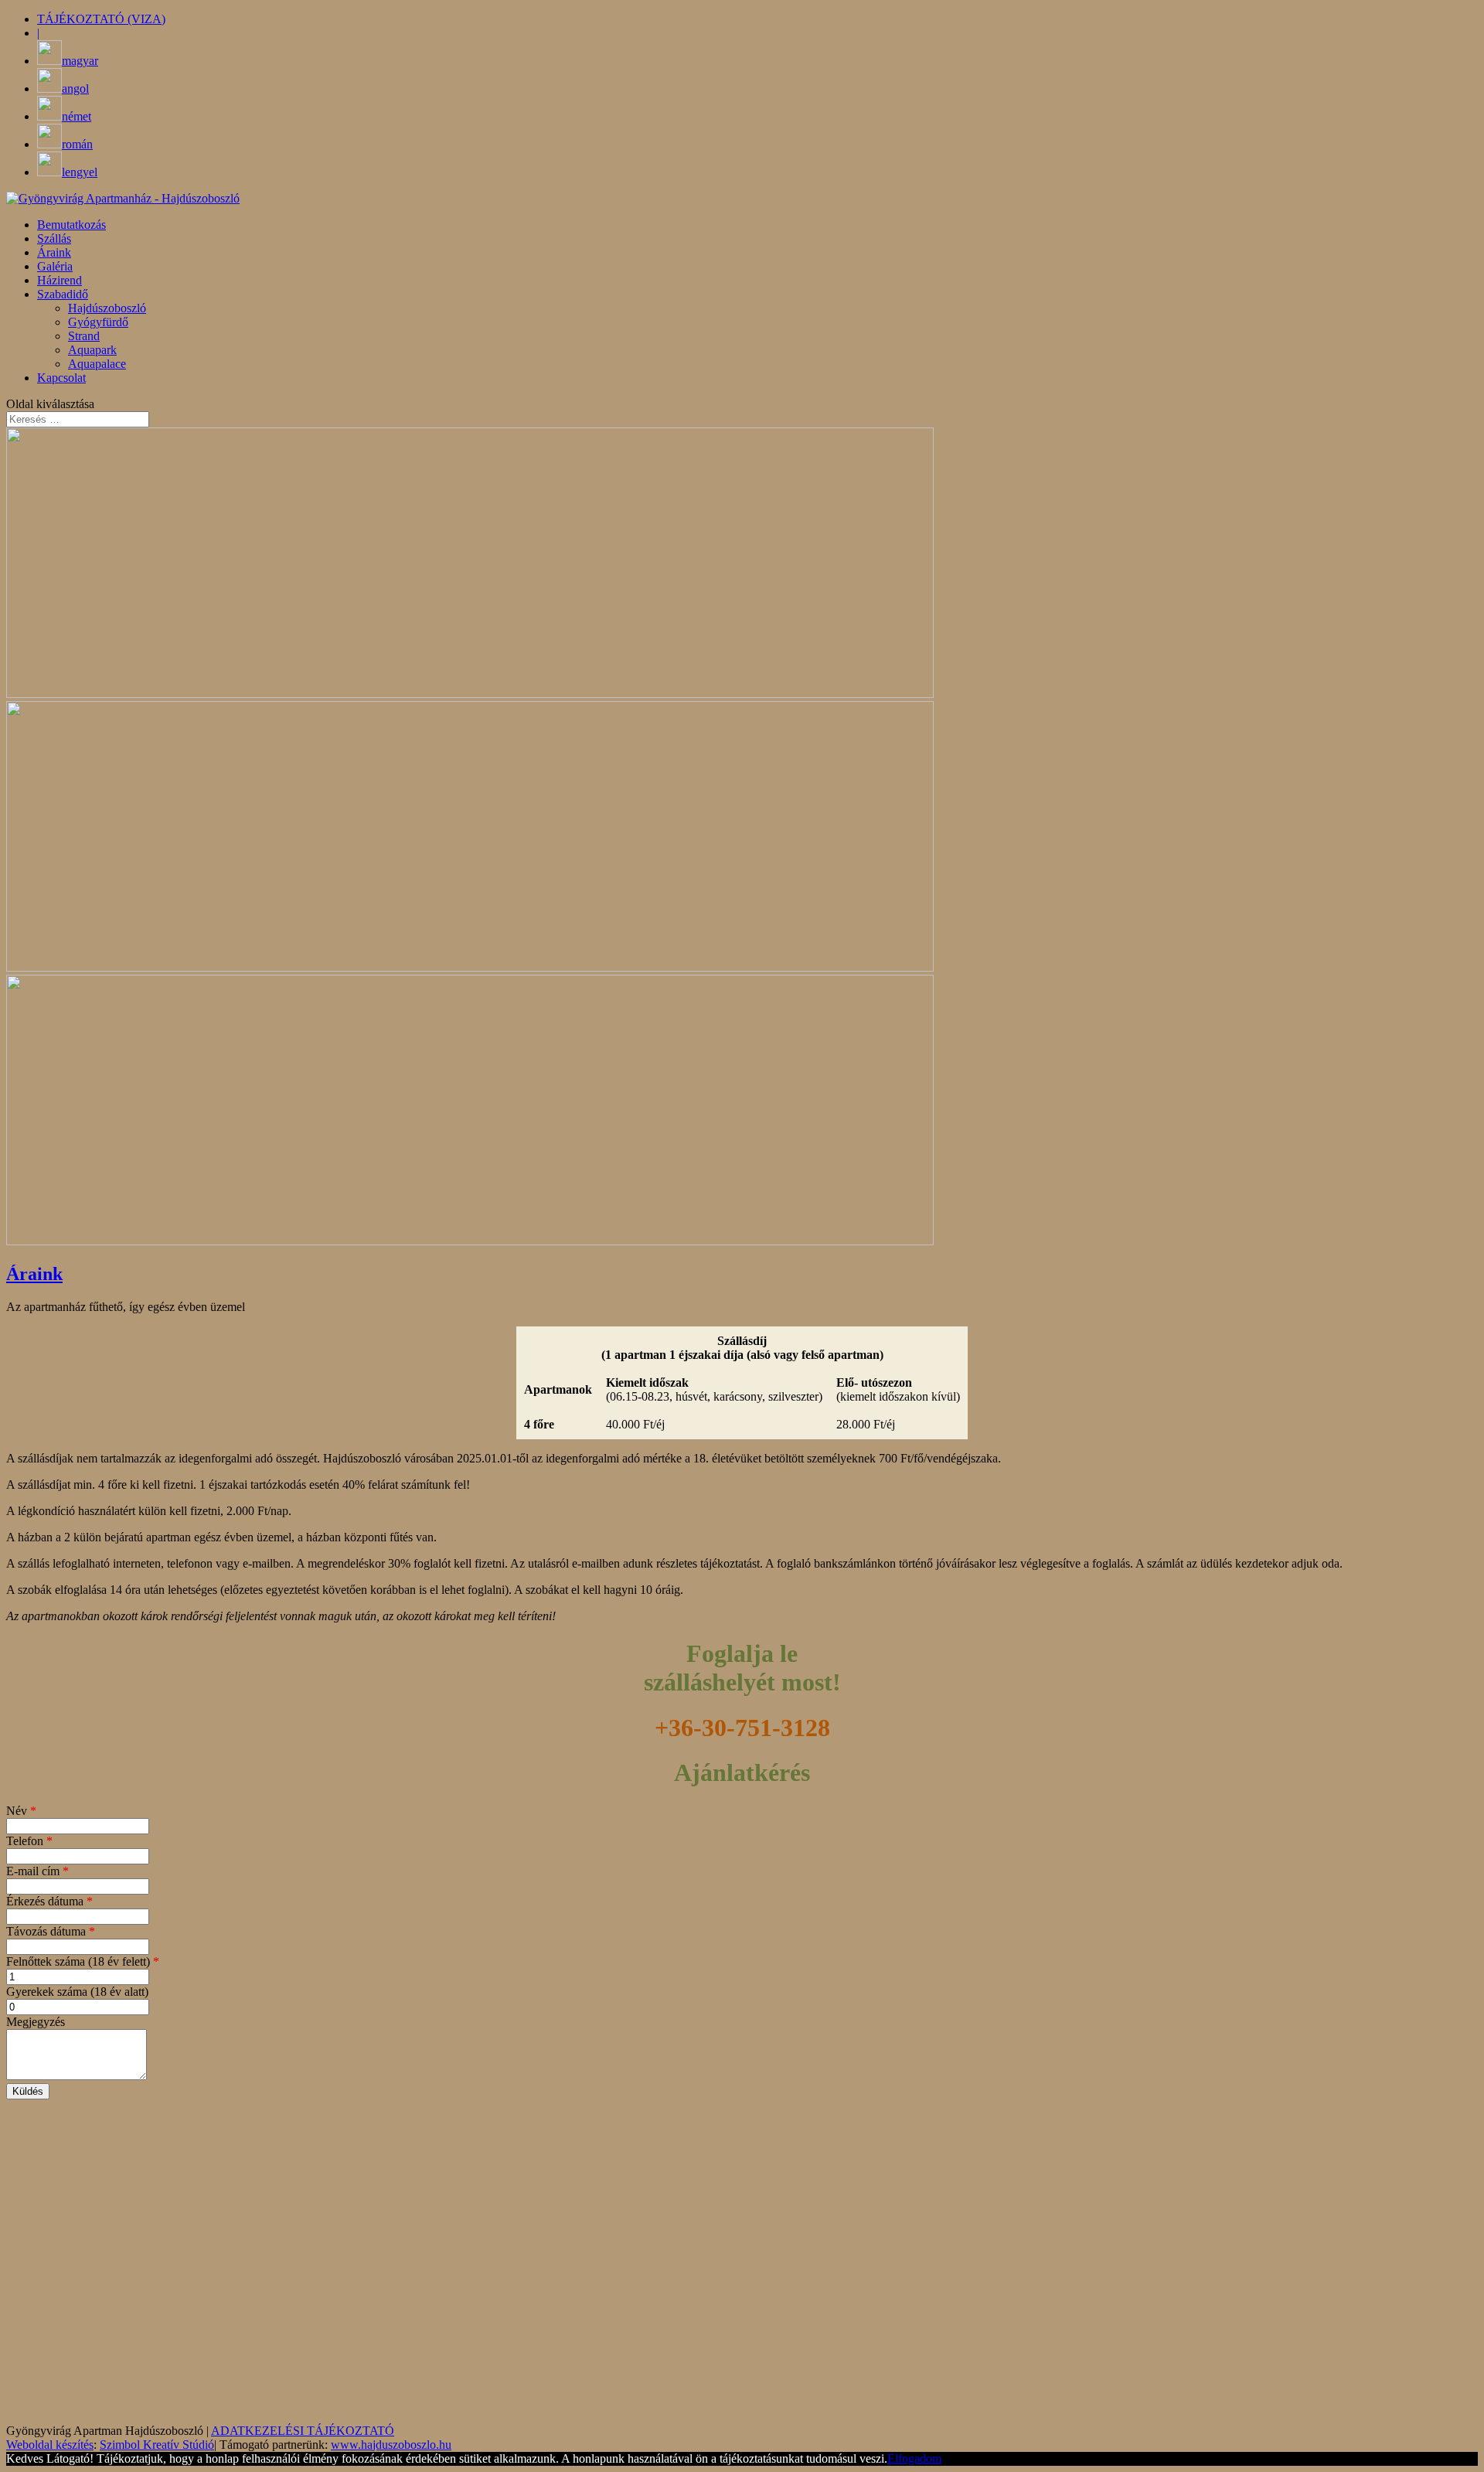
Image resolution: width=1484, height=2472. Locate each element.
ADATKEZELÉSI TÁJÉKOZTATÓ (303, 2431)
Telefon (29, 1841)
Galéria (55, 266)
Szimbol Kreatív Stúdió (157, 2445)
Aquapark (92, 350)
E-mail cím (37, 1871)
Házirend (60, 280)
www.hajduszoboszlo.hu (391, 2445)
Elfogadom (914, 2458)
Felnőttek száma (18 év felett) (83, 1961)
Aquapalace (97, 364)
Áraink (54, 252)
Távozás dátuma (51, 1931)
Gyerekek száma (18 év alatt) (77, 1992)
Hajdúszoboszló (107, 308)
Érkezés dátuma (49, 1901)
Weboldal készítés (50, 2445)
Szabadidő (63, 294)
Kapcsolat (61, 378)
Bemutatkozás (71, 225)
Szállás (54, 238)
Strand (84, 336)
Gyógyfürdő (98, 322)
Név (21, 1811)
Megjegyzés (36, 2022)
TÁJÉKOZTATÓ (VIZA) (101, 19)
